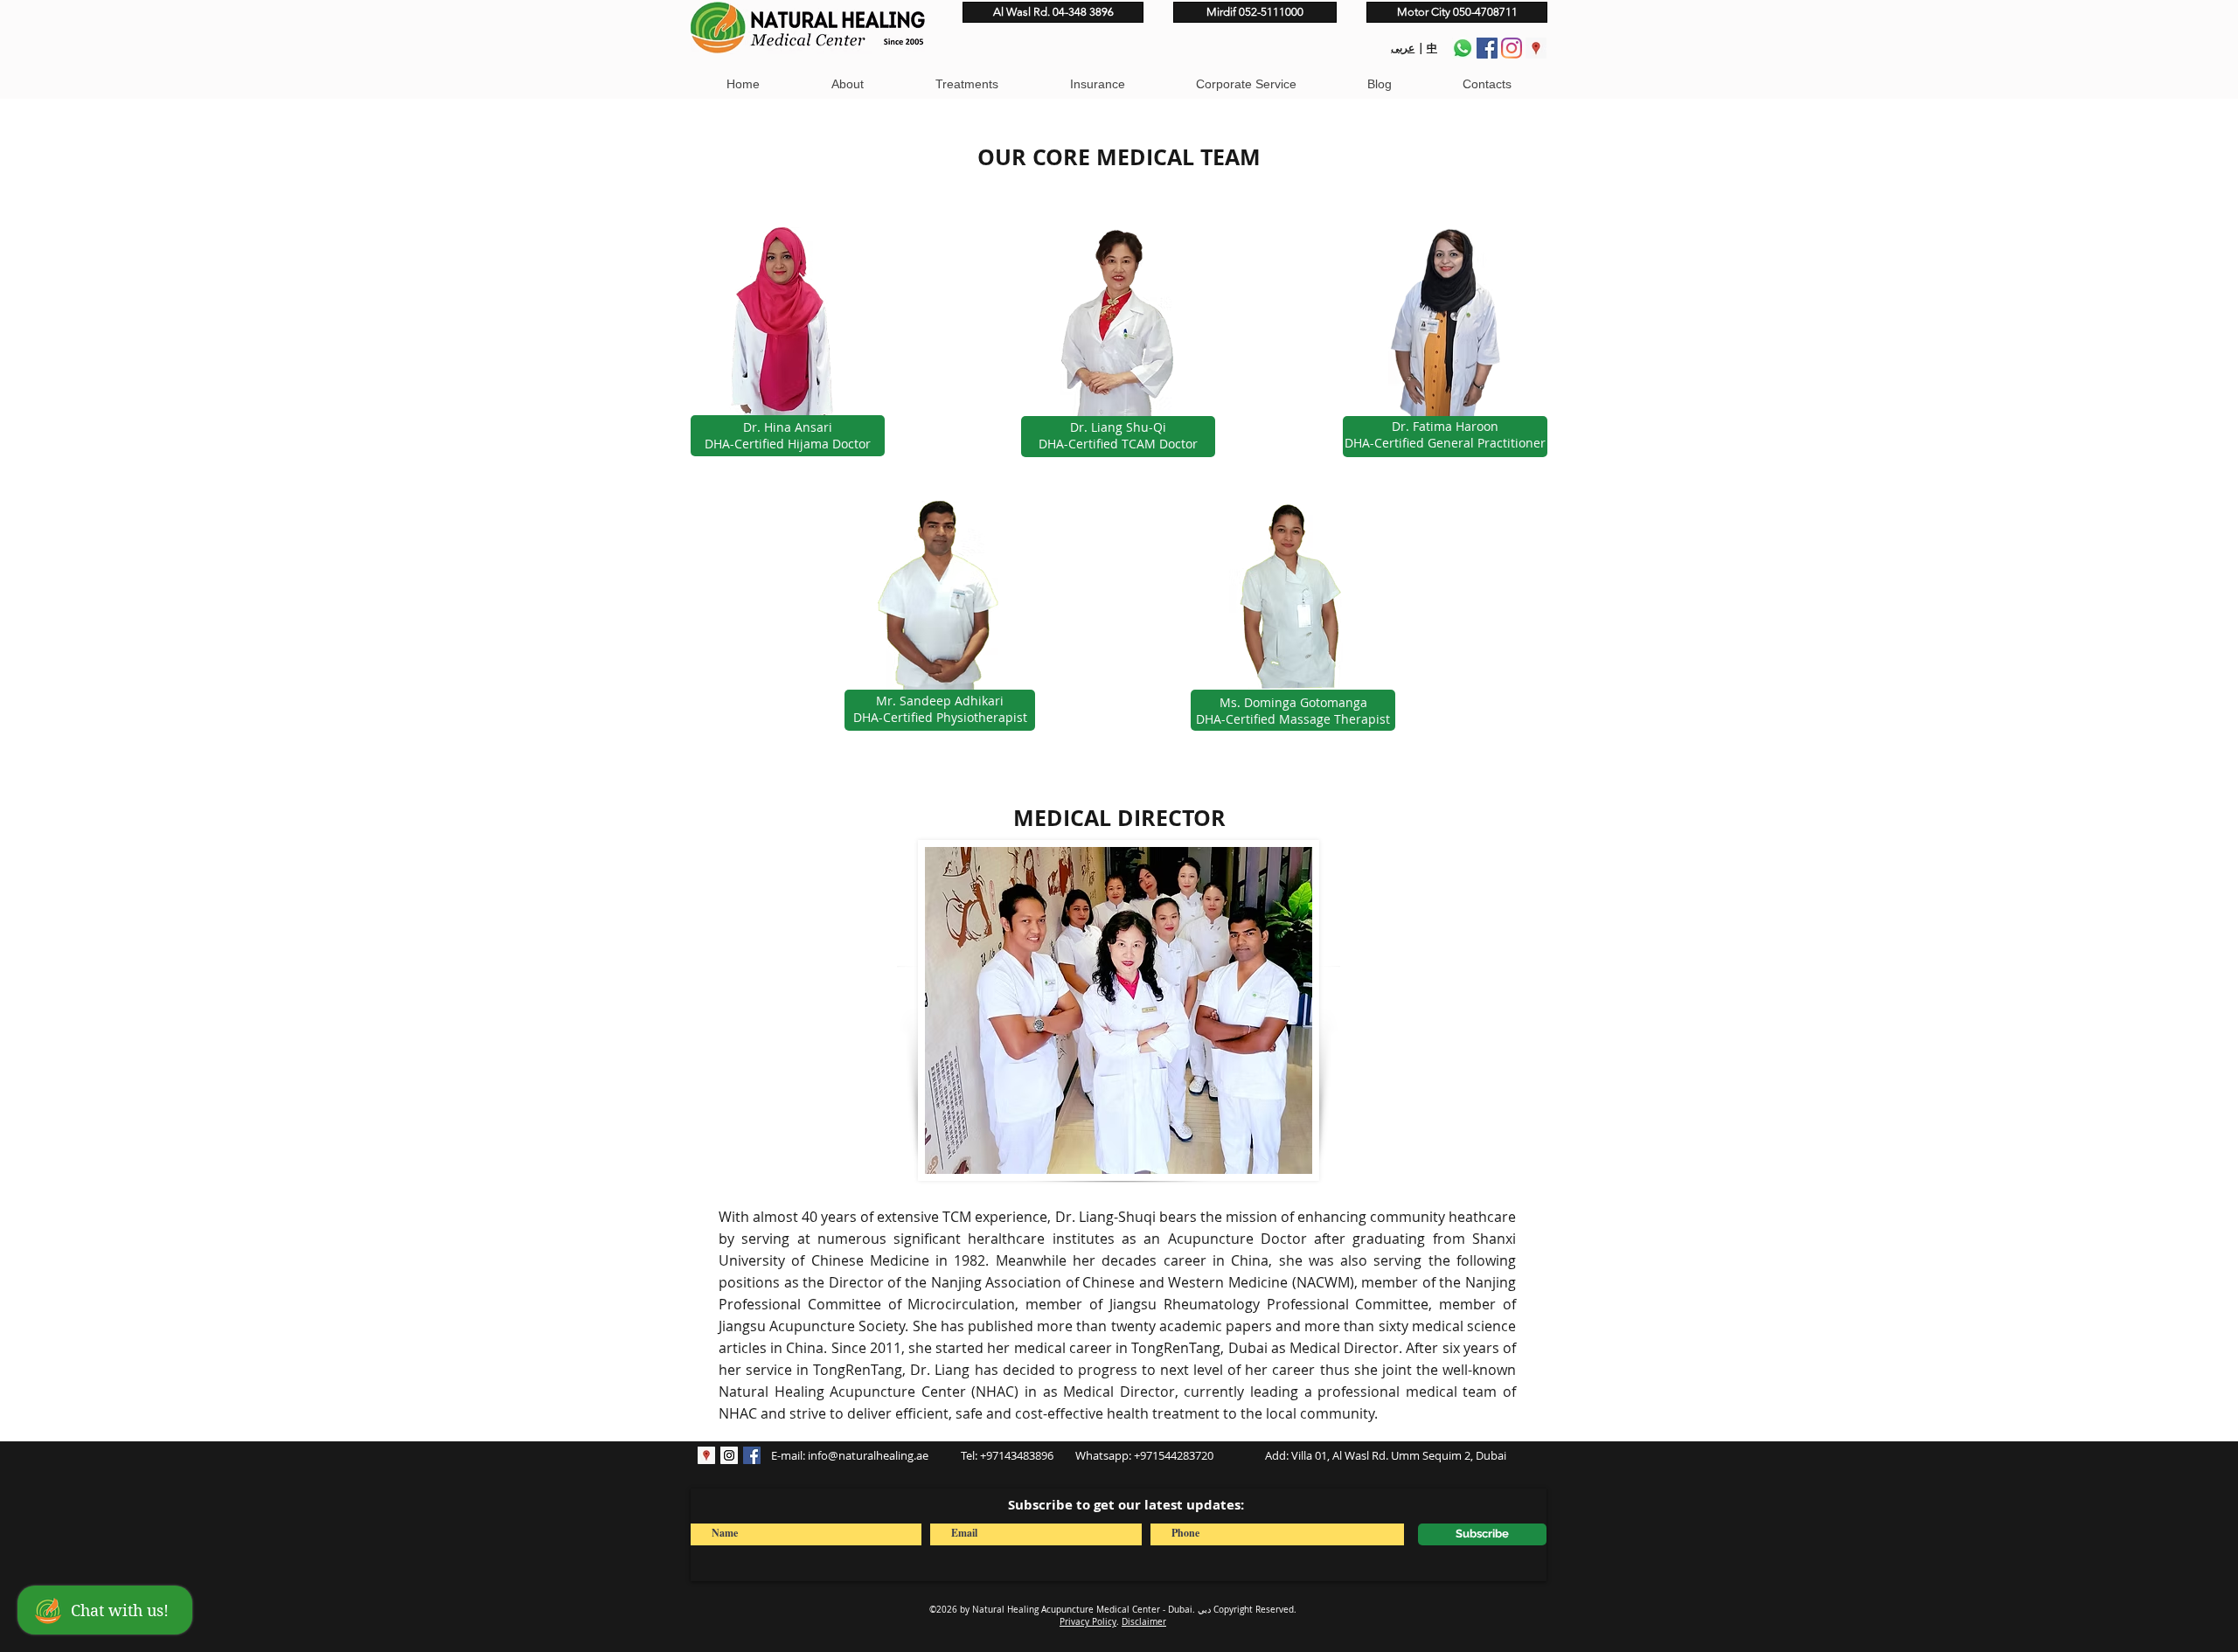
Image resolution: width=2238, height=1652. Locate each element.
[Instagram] (1512, 48)
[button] (847, 84)
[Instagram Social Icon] (729, 1455)
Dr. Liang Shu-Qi (1118, 427)
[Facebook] (1487, 48)
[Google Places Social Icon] (1536, 48)
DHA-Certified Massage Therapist (1293, 719)
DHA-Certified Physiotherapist (940, 717)
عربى (1403, 48)
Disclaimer (1144, 1622)
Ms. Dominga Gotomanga (1293, 702)
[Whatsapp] (1463, 48)
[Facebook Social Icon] (752, 1455)
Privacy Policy (1088, 1622)
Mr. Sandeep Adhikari (940, 701)
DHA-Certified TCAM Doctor (1118, 444)
